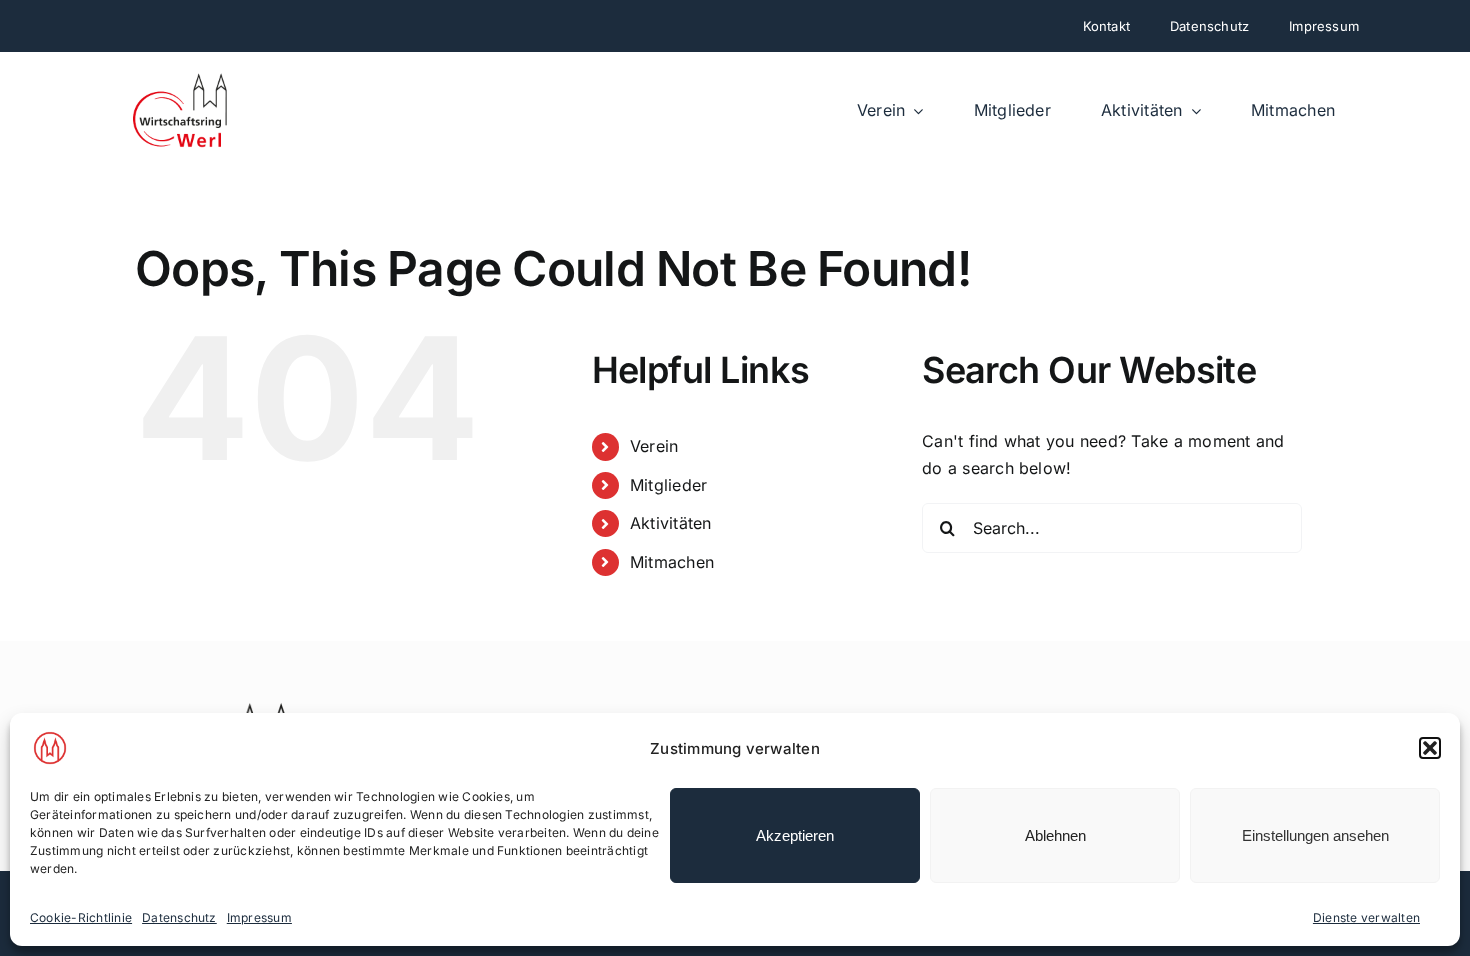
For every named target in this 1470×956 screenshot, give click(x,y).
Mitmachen (672, 562)
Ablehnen (1055, 835)
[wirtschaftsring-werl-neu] (181, 80)
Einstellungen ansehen (1315, 835)
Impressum (259, 917)
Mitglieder (668, 485)
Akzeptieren (795, 835)
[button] (1430, 748)
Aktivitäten (671, 523)
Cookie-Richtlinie (81, 917)
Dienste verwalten (1366, 917)
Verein (654, 446)
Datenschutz (179, 917)
